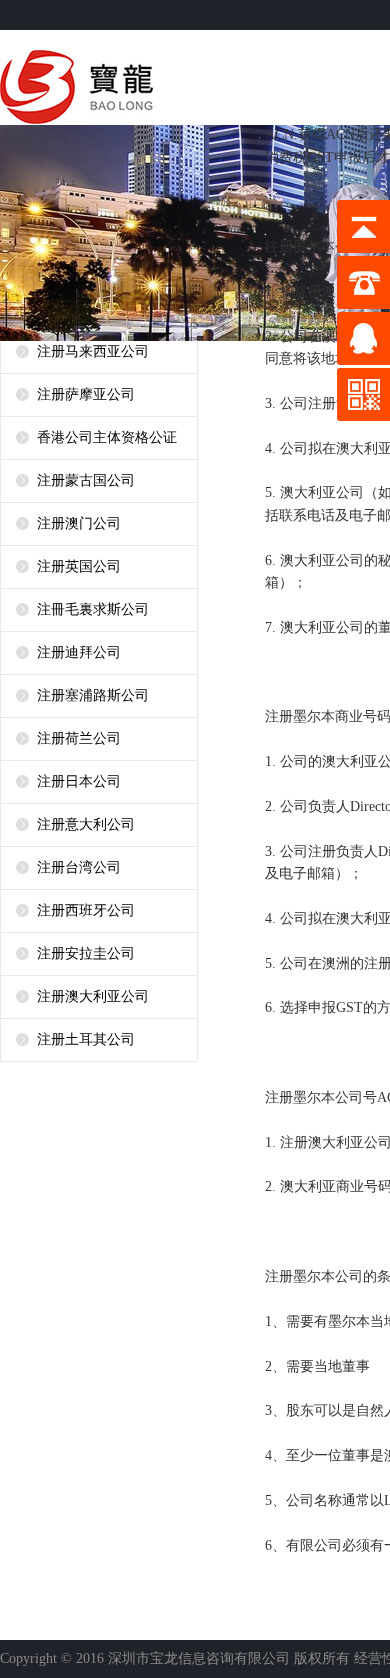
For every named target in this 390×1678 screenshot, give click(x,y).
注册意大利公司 (86, 824)
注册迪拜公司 (79, 652)
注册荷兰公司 (79, 738)
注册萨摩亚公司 (86, 394)
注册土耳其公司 (86, 1039)
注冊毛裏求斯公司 (93, 609)
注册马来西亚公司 (93, 351)
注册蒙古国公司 (86, 480)
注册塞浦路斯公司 (93, 695)
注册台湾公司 (79, 867)
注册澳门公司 (79, 523)
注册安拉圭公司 (86, 953)
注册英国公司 (79, 566)
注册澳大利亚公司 (93, 996)
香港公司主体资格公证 (107, 437)
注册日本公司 (79, 781)
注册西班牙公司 (86, 910)
